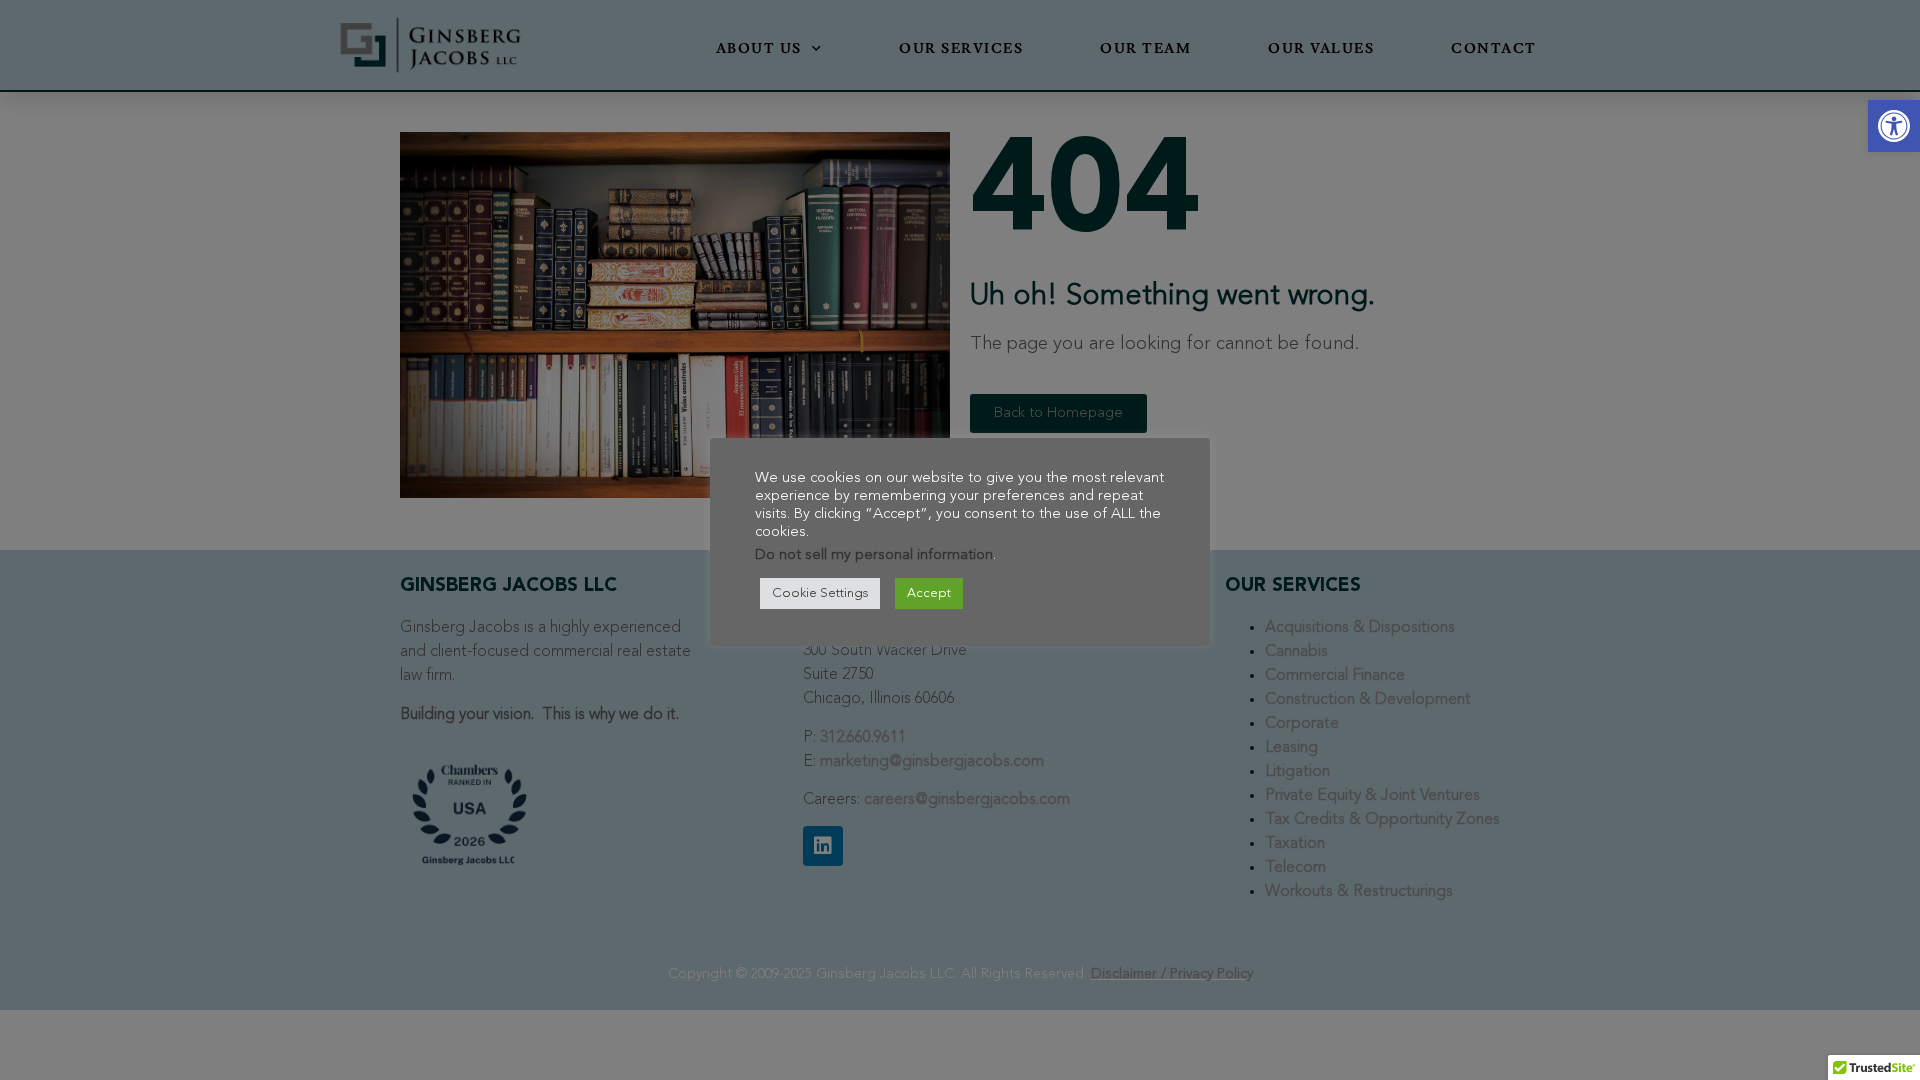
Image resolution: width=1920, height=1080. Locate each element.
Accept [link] (929, 593)
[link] (1894, 126)
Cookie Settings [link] (820, 593)
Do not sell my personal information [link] (874, 555)
